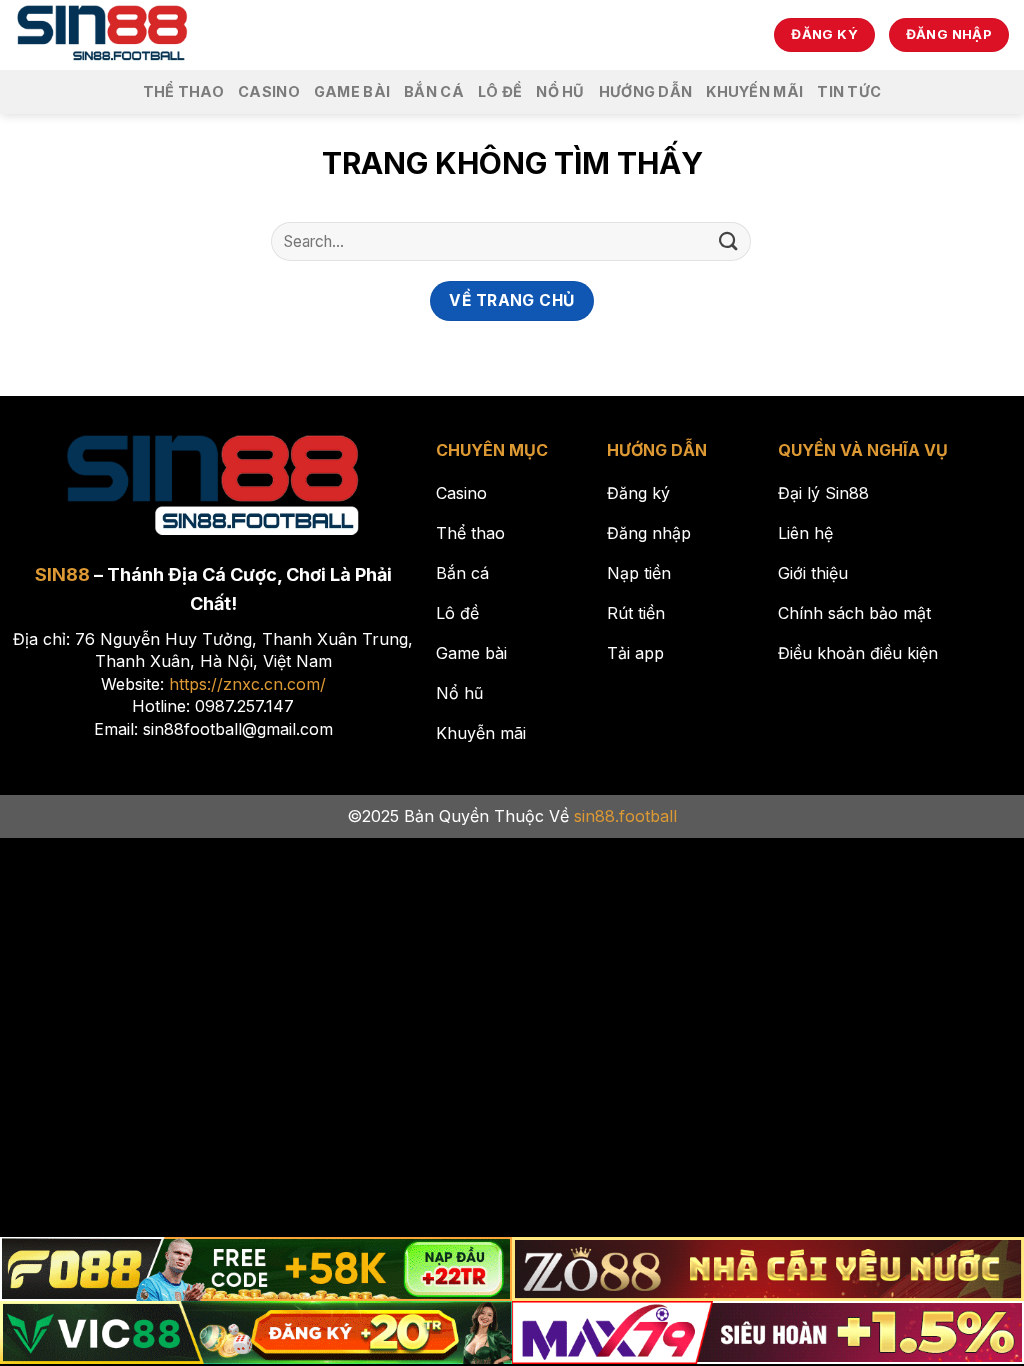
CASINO (269, 91)
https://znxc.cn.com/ (247, 684)
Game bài (352, 91)
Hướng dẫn (646, 91)
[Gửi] (729, 241)
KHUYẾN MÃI (754, 91)
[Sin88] (102, 35)
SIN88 (62, 574)
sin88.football (625, 816)
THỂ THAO (183, 91)
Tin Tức (849, 91)
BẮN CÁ (434, 91)
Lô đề (500, 91)
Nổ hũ (560, 91)
